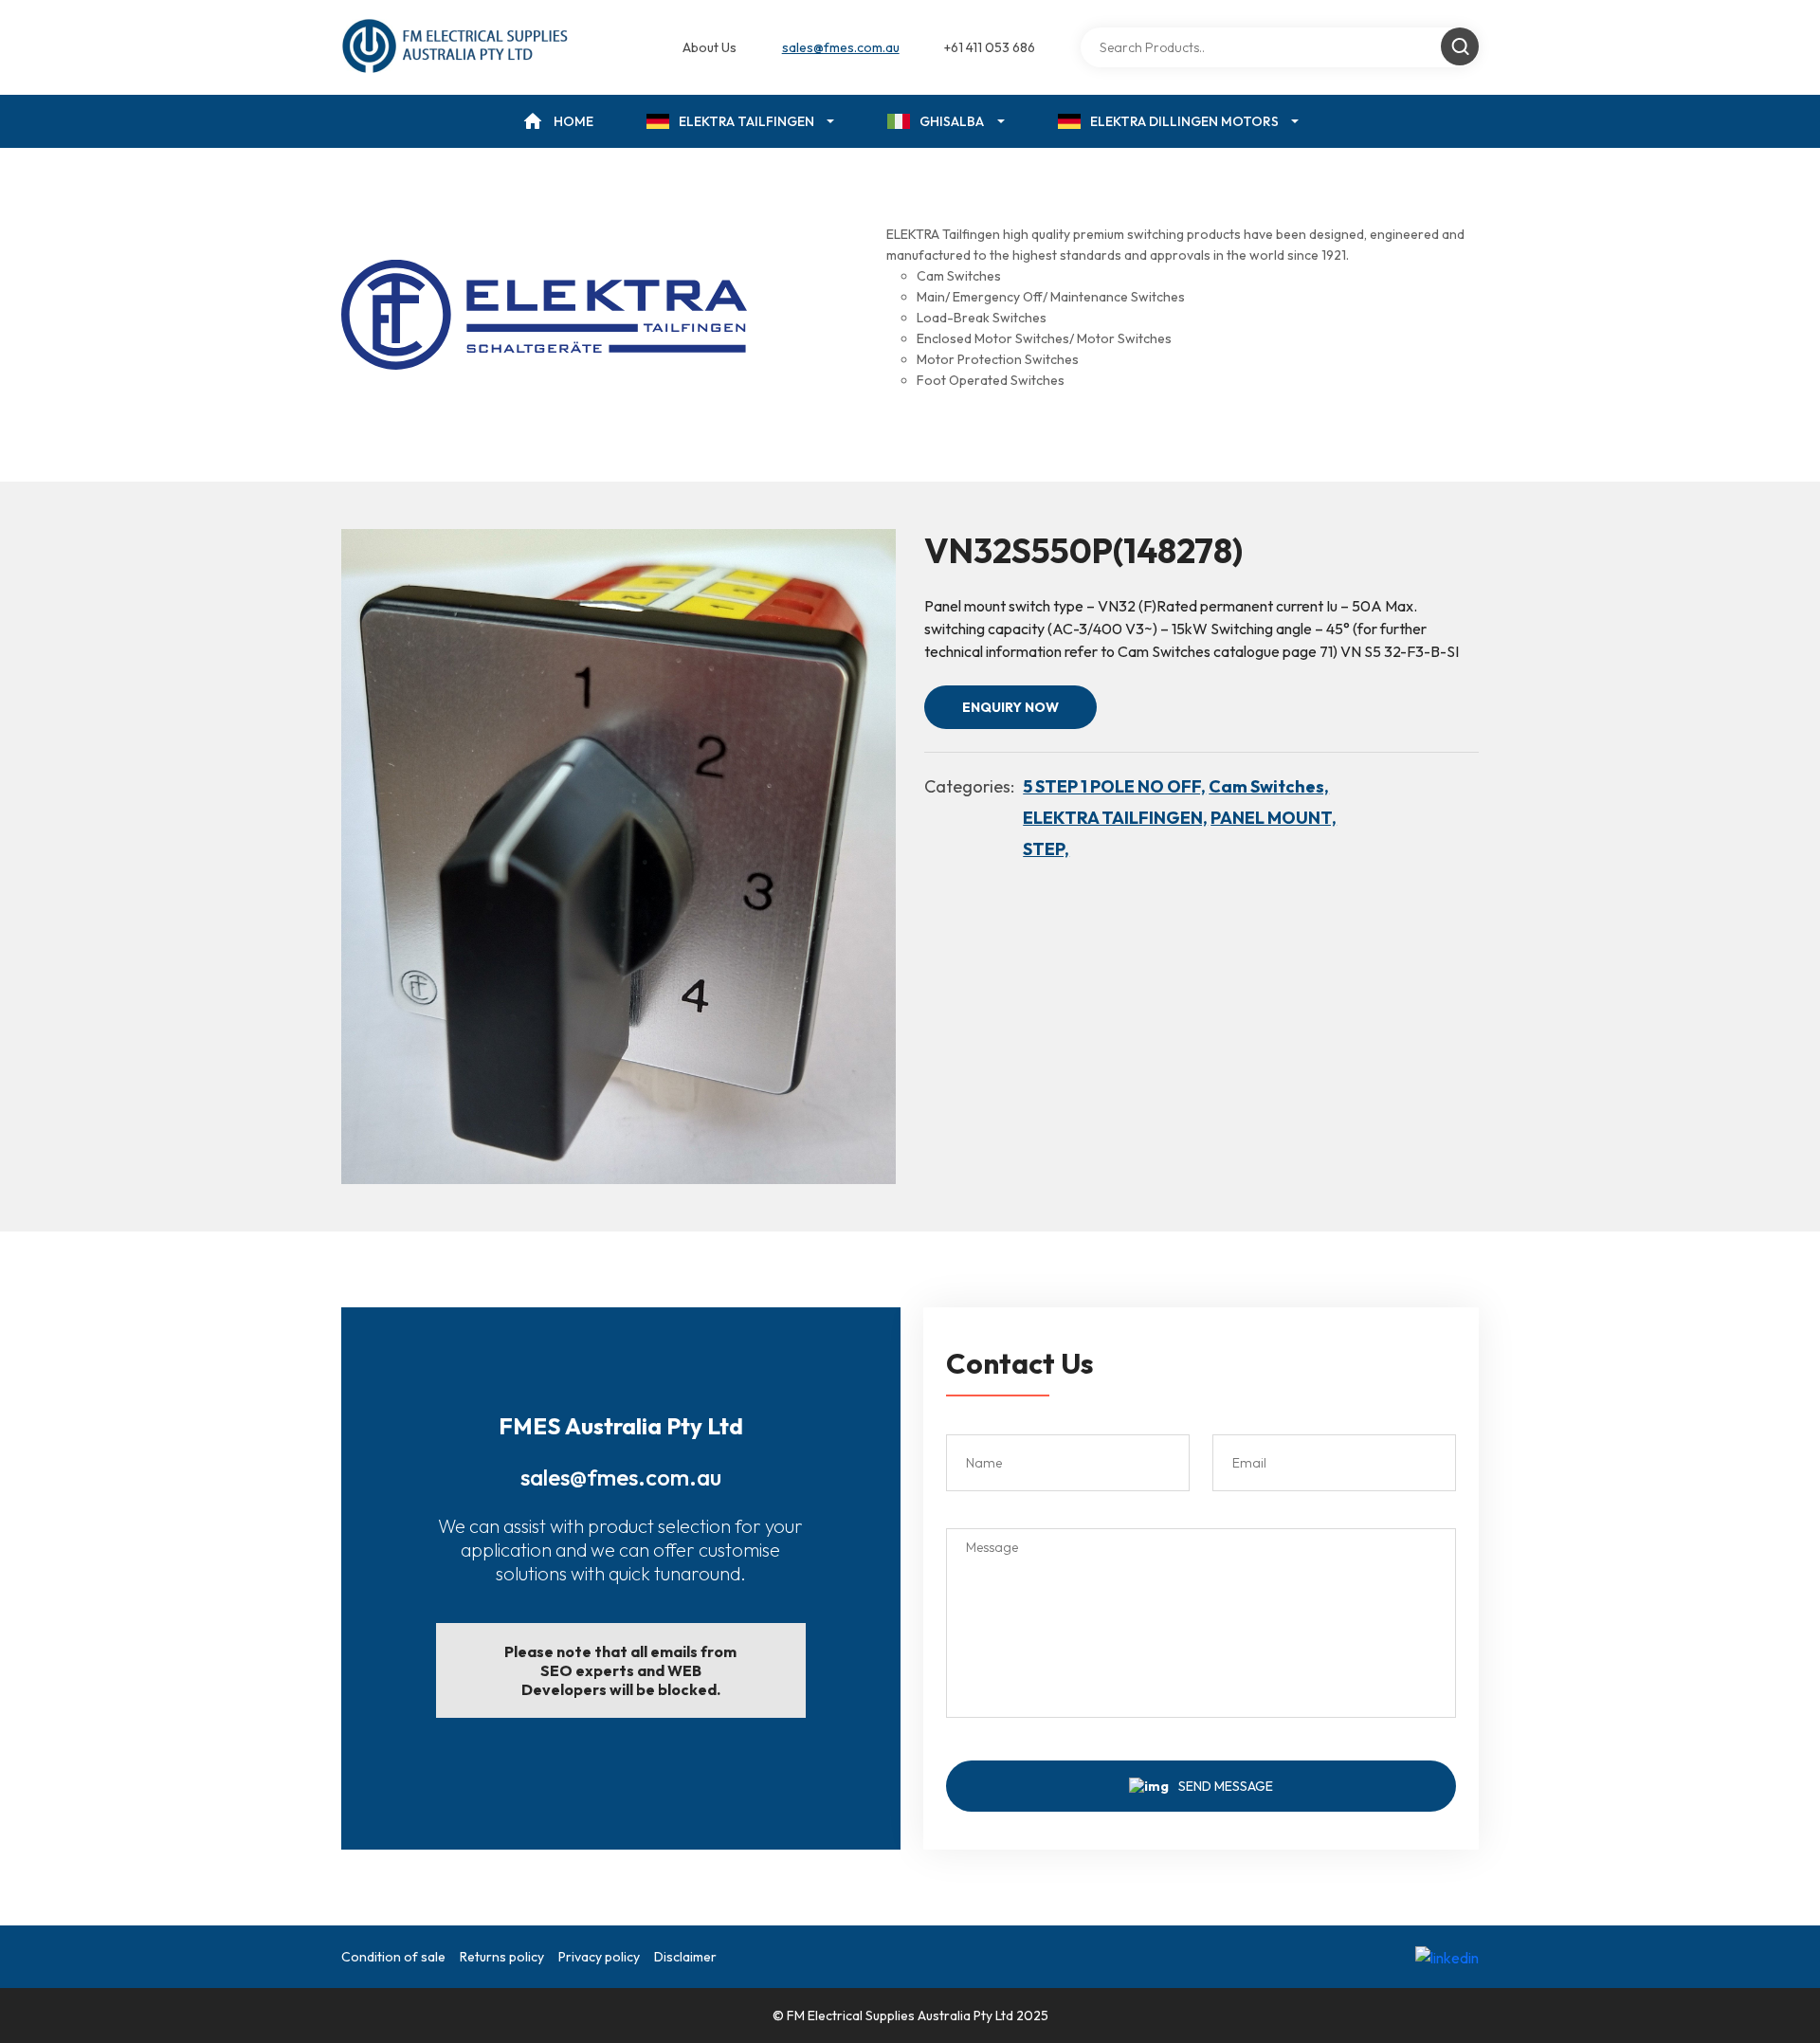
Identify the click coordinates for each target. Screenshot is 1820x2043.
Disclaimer (685, 1957)
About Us (710, 47)
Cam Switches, (1269, 786)
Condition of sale (393, 1957)
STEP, (1046, 849)
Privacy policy (599, 1957)
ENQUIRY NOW (1010, 707)
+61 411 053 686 (990, 47)
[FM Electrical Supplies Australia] (456, 47)
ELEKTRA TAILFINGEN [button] (746, 121)
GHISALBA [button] (952, 121)
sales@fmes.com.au (841, 47)
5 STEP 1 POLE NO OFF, (1114, 786)
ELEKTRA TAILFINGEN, (1115, 818)
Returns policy (502, 1957)
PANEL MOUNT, (1274, 818)
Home (573, 121)
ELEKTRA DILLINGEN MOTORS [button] (1184, 121)
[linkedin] (1447, 1957)
